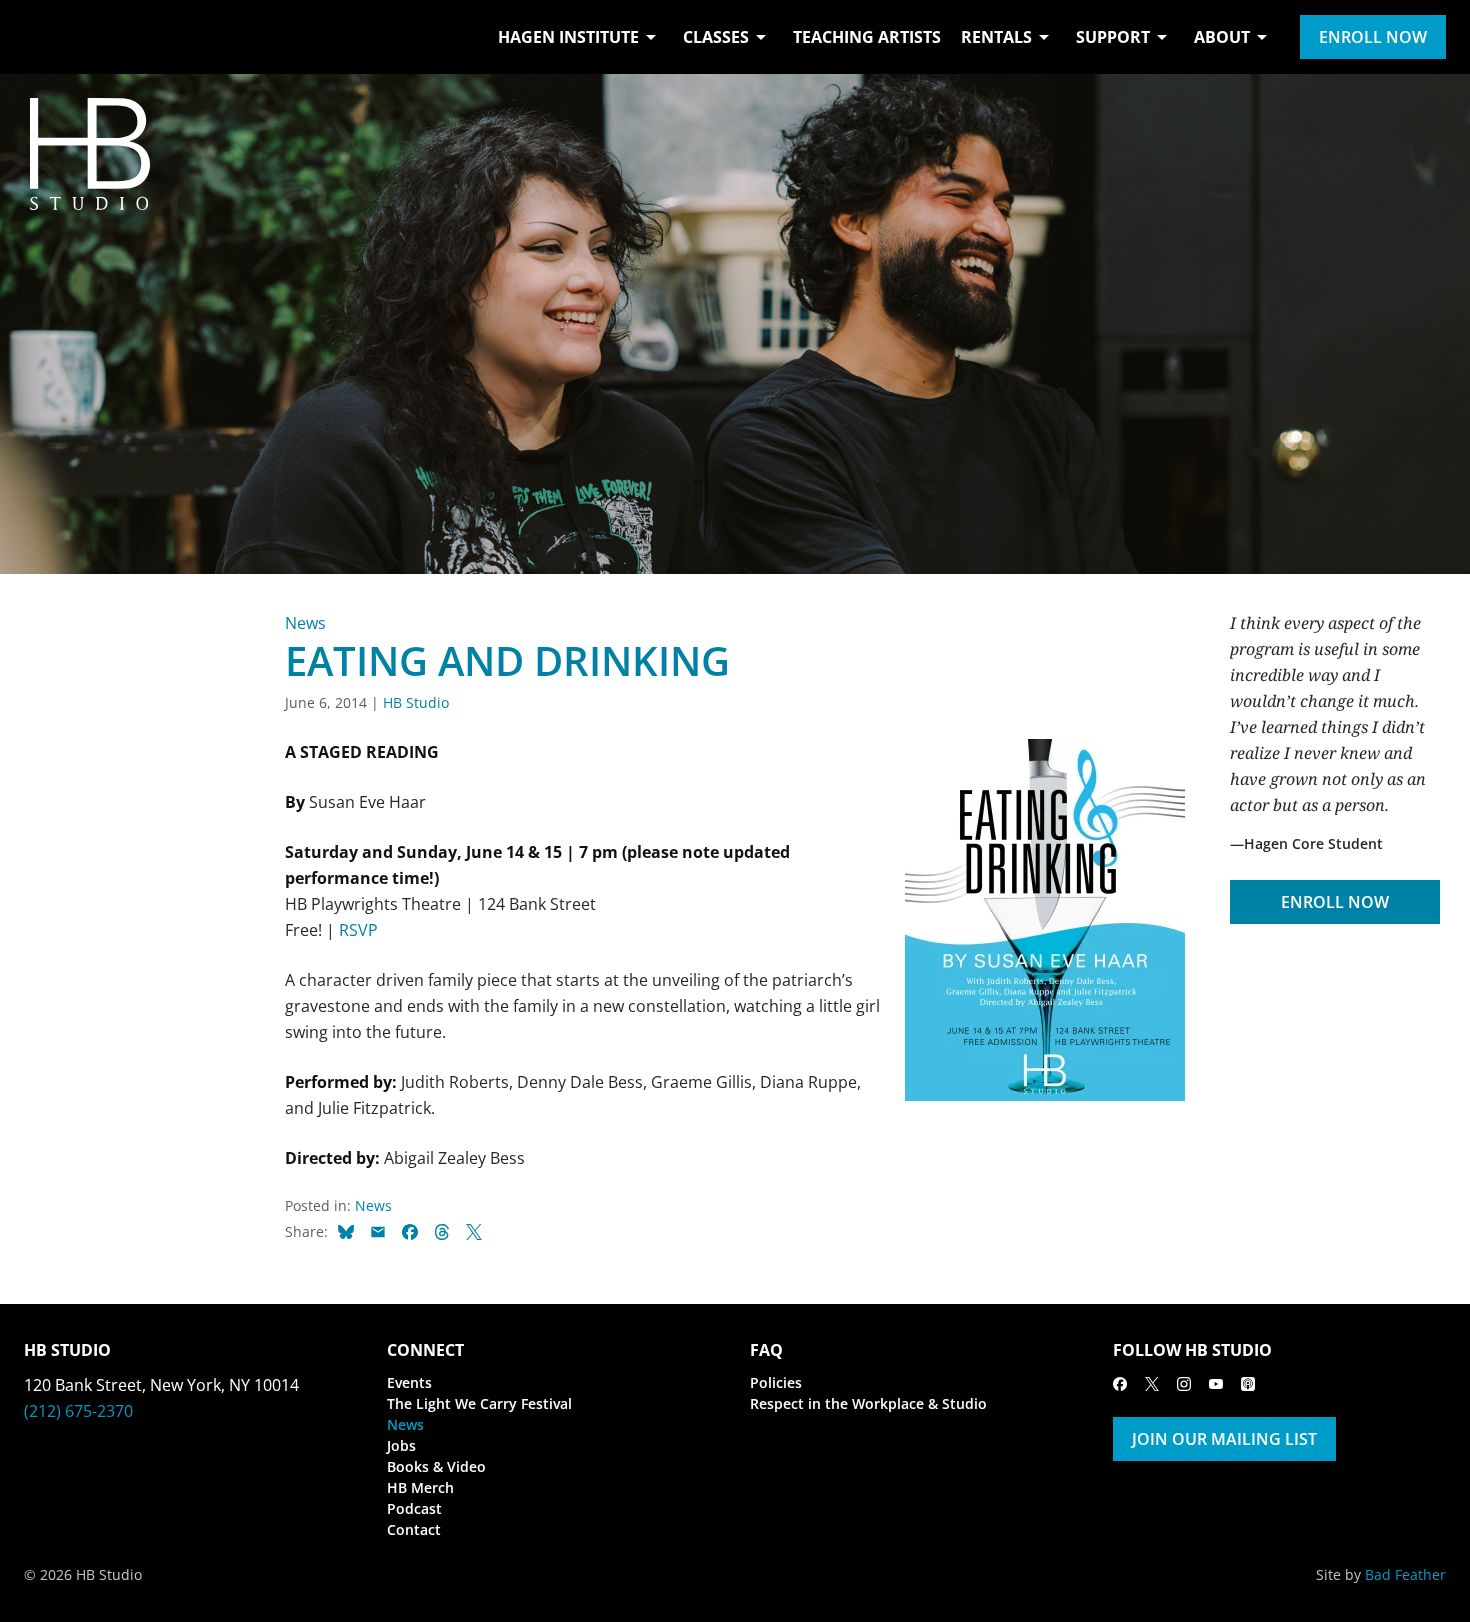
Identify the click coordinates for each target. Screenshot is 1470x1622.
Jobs (401, 1445)
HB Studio (416, 702)
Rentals (996, 37)
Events (409, 1382)
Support (1113, 37)
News (305, 623)
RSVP (358, 930)
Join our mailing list (1224, 1439)
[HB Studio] (44, 37)
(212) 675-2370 (78, 1411)
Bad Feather (1405, 1574)
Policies (776, 1382)
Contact (414, 1529)
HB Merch (420, 1487)
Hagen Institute (568, 37)
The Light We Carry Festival (479, 1403)
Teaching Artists (867, 37)
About (1222, 37)
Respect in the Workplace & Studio (868, 1403)
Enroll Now (1373, 37)
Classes (716, 37)
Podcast (414, 1508)
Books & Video (436, 1466)
